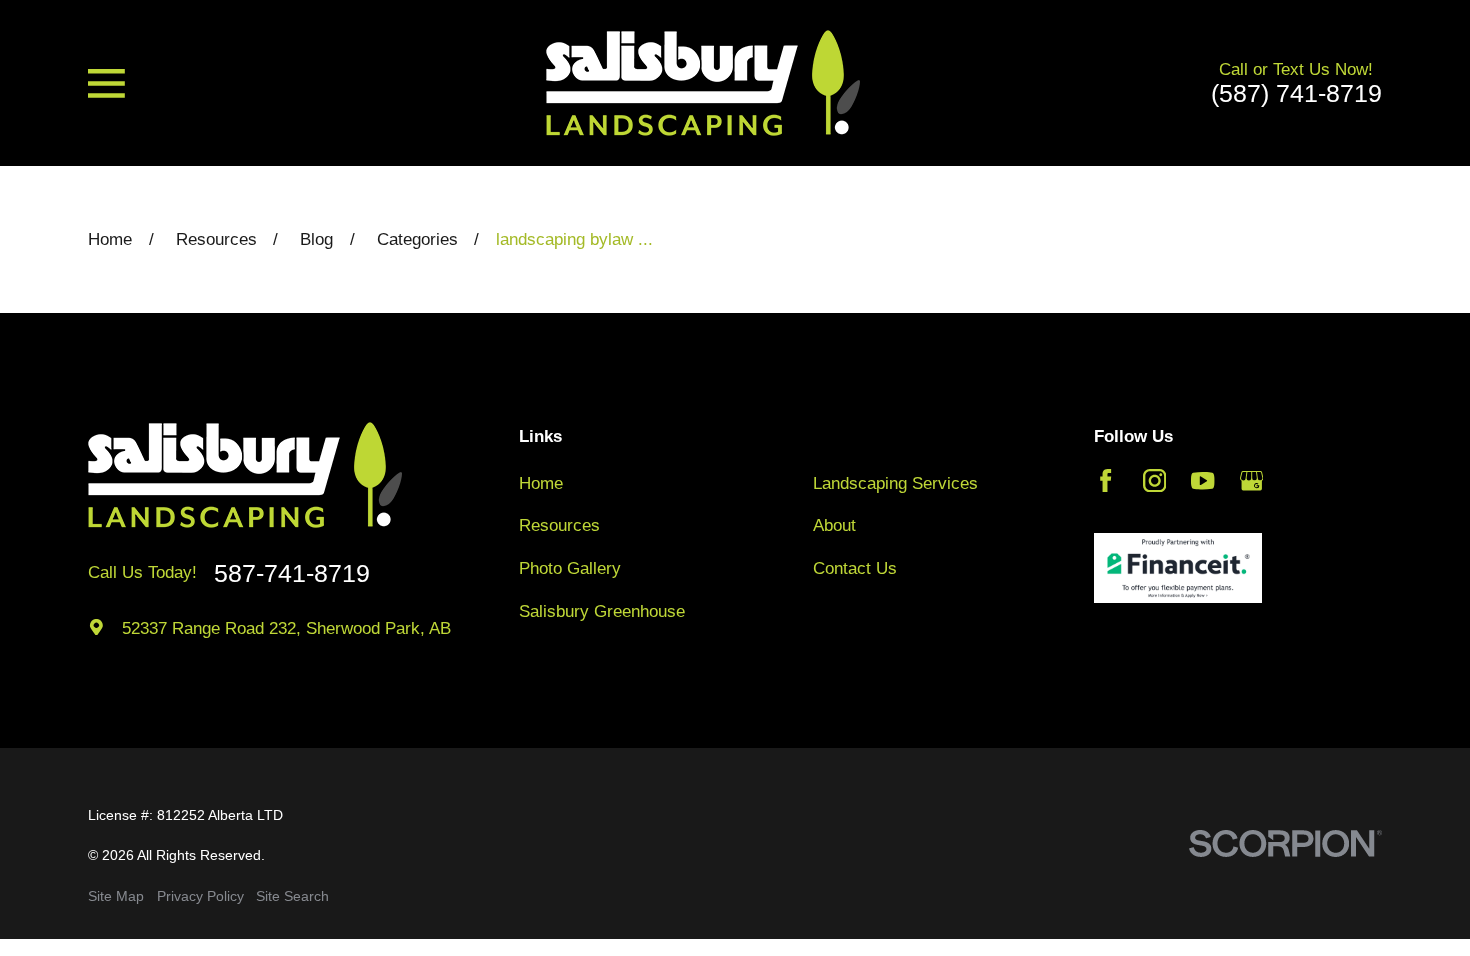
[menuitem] (116, 896)
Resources (559, 525)
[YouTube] (1202, 480)
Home (541, 483)
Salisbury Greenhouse (602, 611)
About (834, 525)
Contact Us (855, 568)
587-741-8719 (292, 573)
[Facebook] (1105, 480)
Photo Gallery (570, 568)
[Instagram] (1154, 480)
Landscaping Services (895, 483)
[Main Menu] (106, 83)
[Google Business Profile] (1251, 480)
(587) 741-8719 (1296, 93)
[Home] (703, 83)
